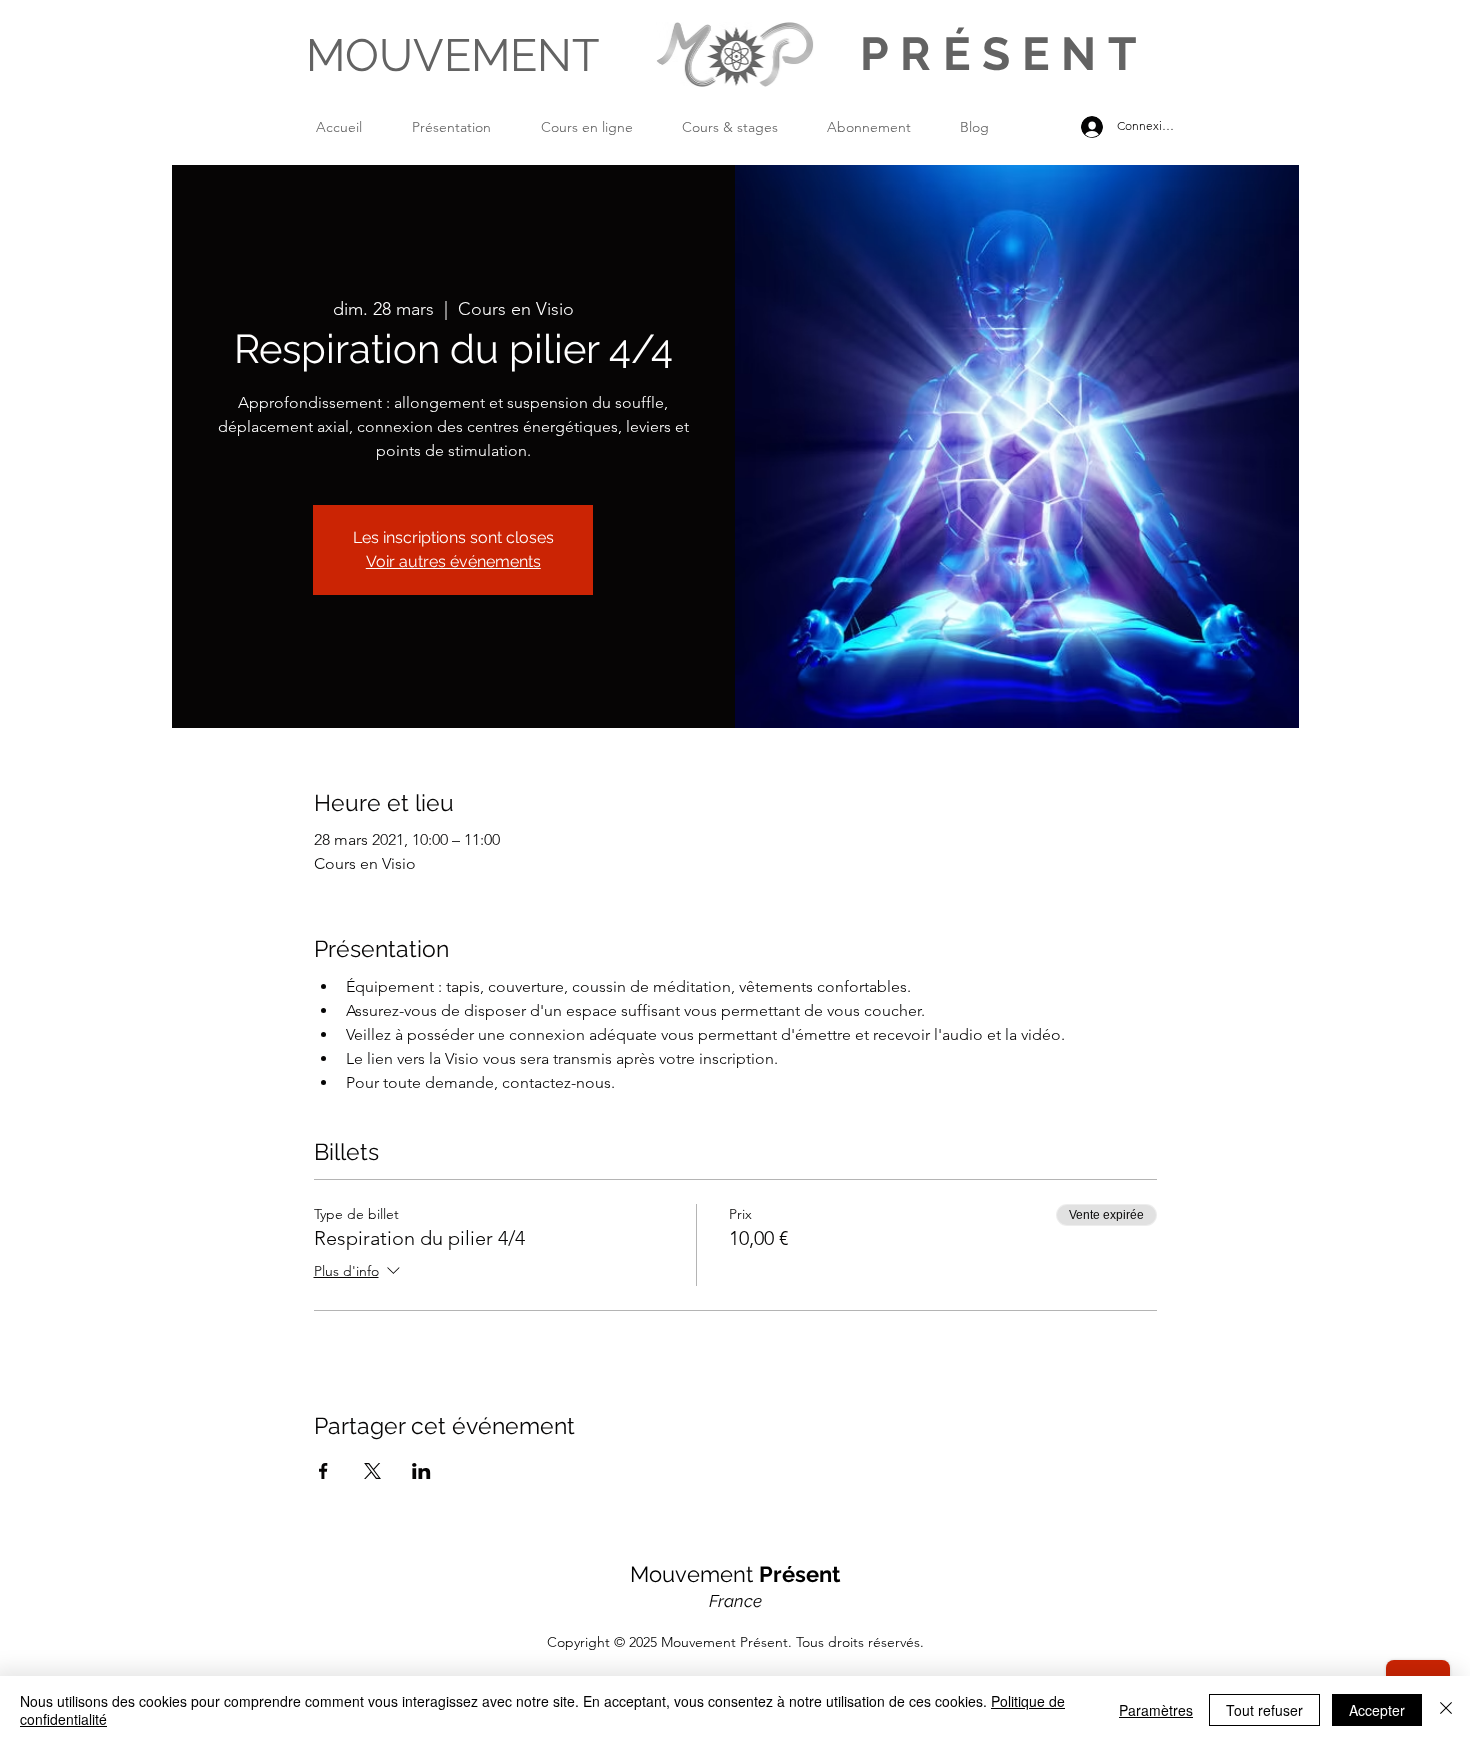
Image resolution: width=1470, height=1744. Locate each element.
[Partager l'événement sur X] (372, 1471)
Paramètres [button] (1156, 1710)
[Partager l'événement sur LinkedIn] (421, 1471)
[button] (466, 127)
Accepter (1377, 1710)
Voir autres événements (453, 561)
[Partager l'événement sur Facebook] (323, 1471)
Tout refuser (1264, 1710)
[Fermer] (1446, 1710)
